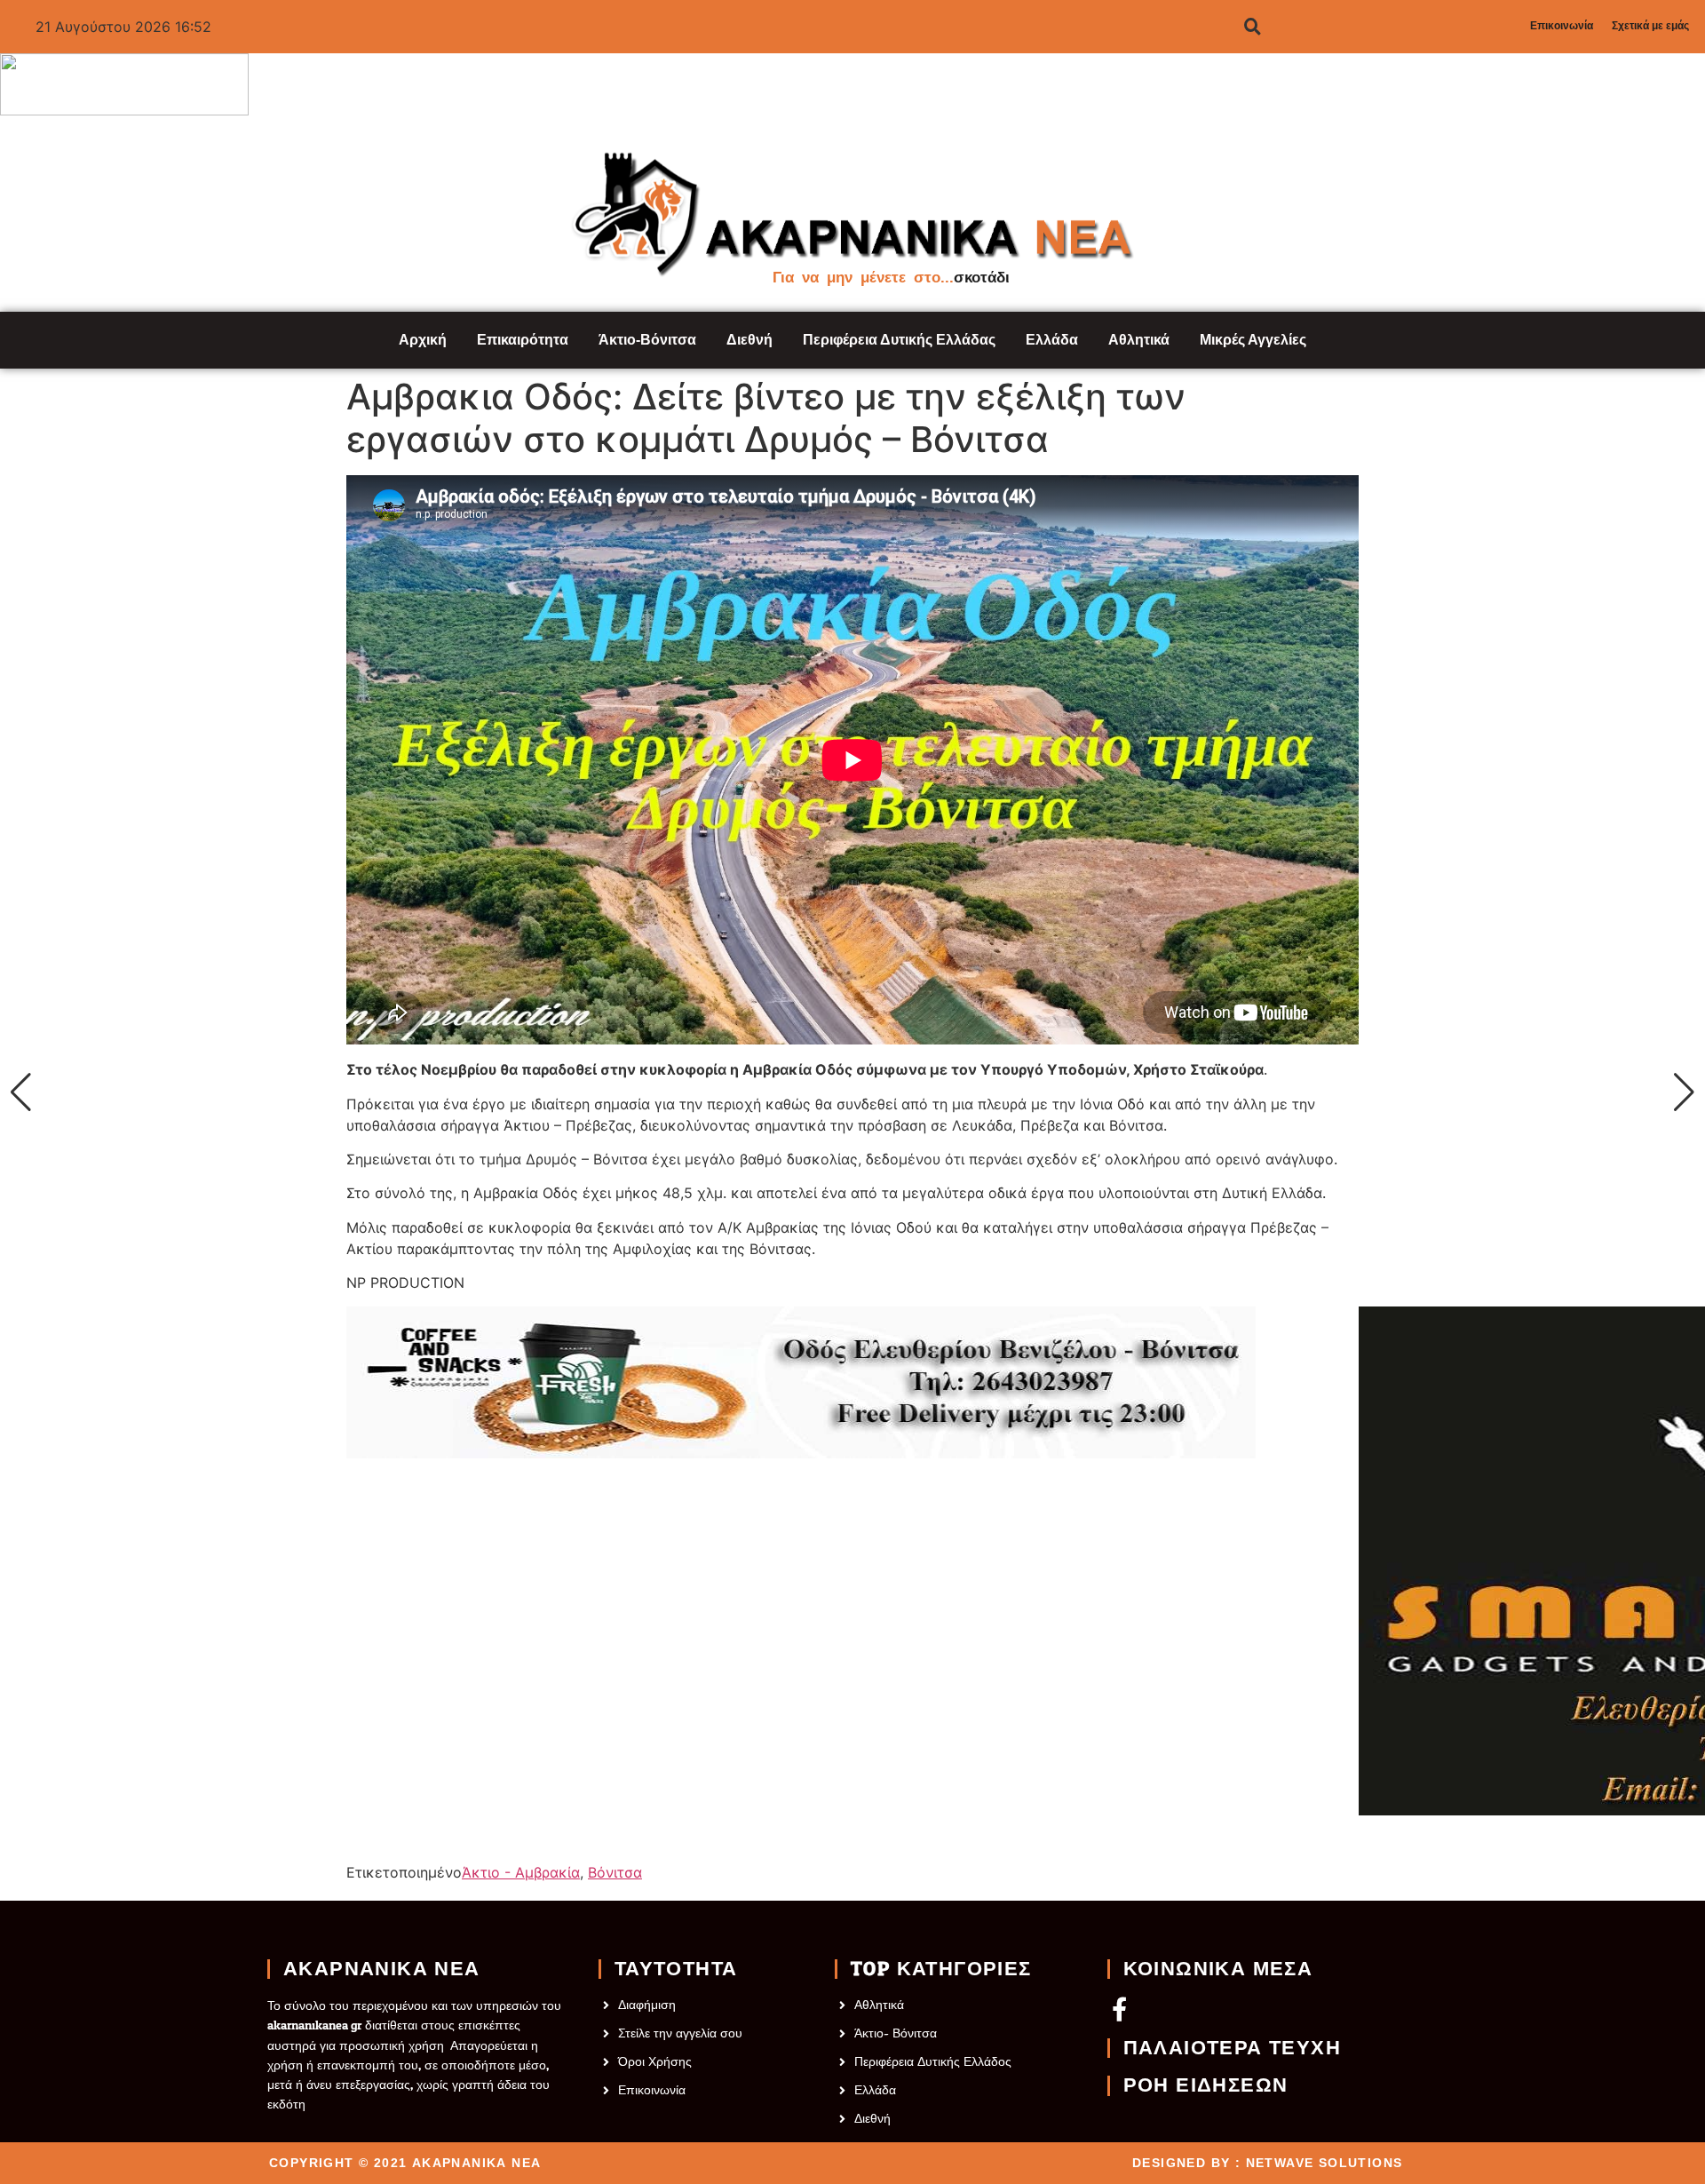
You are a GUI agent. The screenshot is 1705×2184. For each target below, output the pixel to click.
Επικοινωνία (1562, 26)
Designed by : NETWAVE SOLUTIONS (1267, 2163)
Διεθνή (749, 340)
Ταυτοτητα (676, 1969)
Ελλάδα (1052, 340)
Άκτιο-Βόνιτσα (647, 340)
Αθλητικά (1139, 340)
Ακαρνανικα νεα (382, 1969)
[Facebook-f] (1119, 2009)
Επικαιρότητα (523, 340)
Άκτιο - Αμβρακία (521, 1872)
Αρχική (423, 340)
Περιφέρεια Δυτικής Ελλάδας (899, 340)
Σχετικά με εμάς (1650, 26)
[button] (21, 1092)
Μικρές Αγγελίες (1253, 340)
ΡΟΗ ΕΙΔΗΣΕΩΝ (1206, 2085)
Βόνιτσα (615, 1872)
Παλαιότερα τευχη (1232, 2048)
